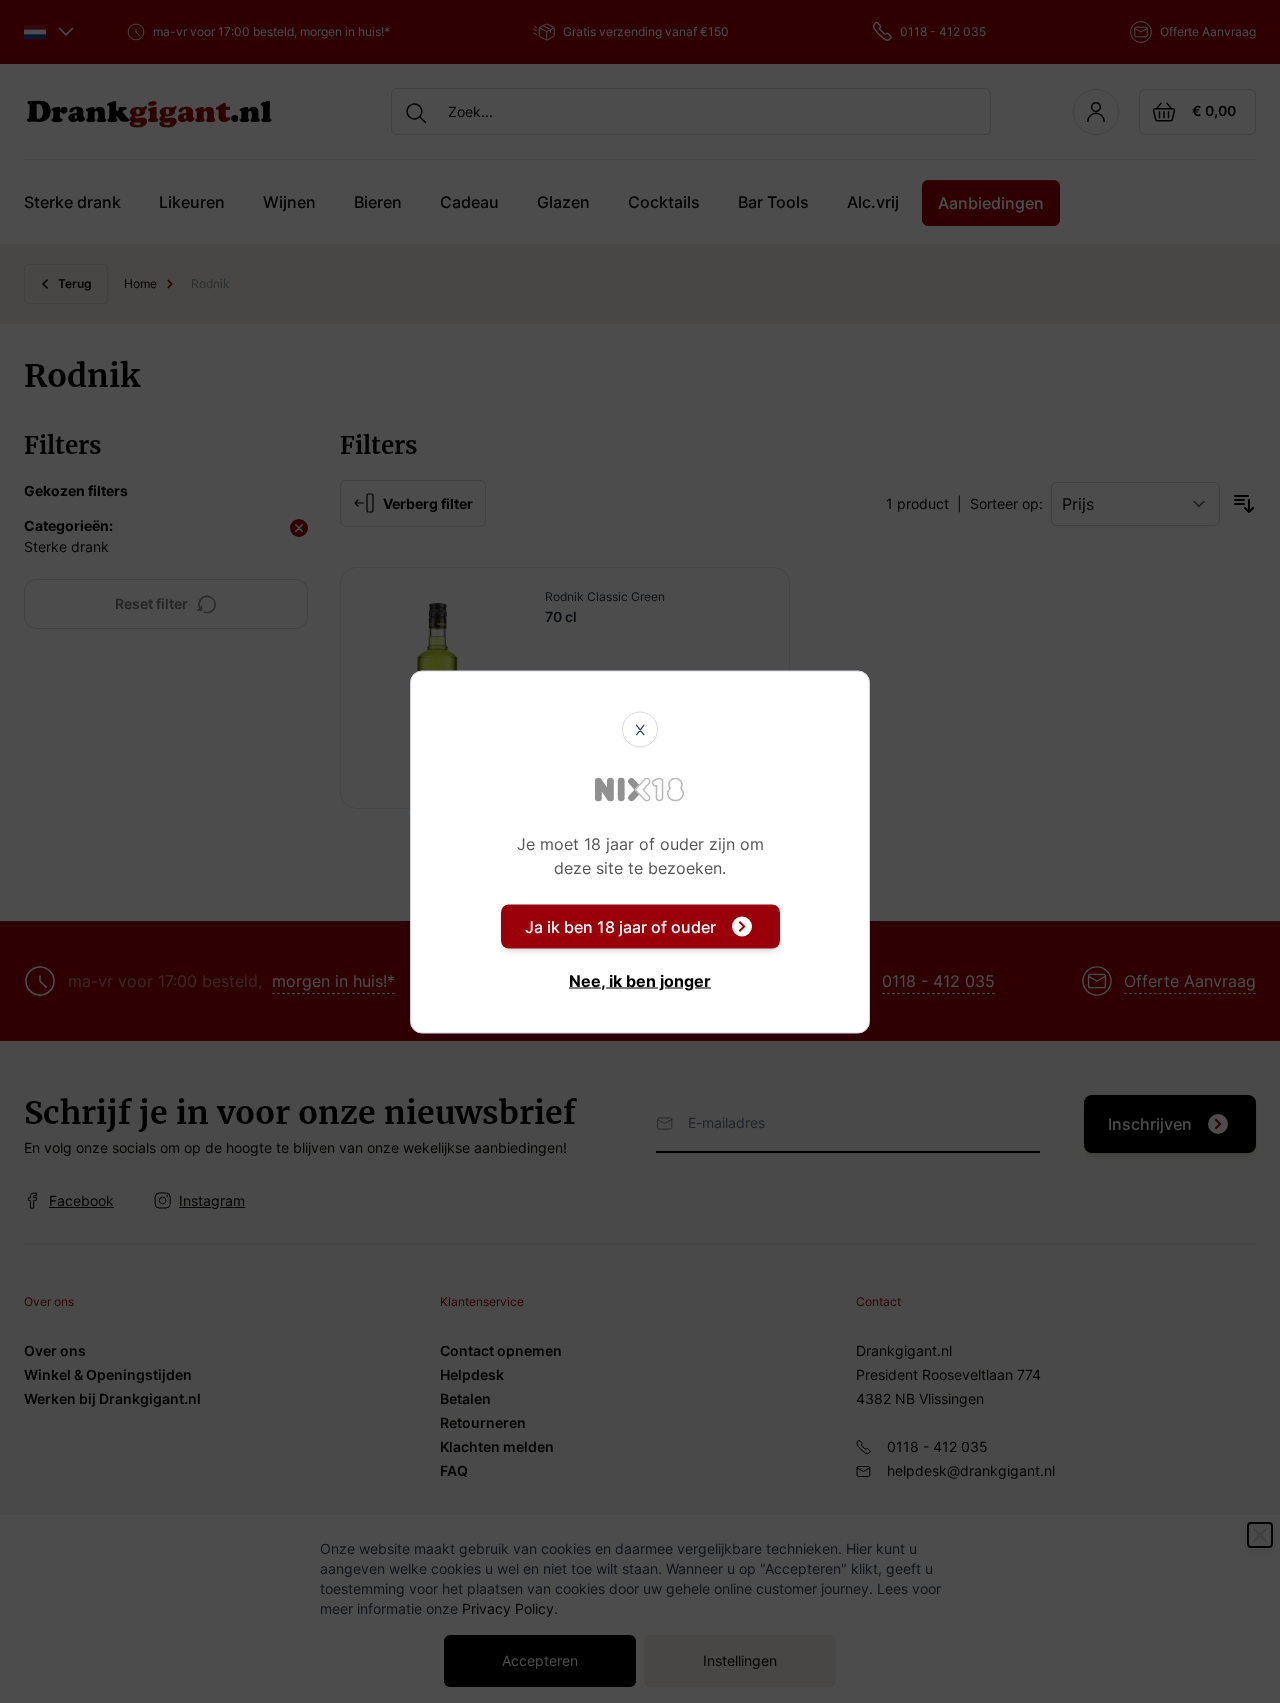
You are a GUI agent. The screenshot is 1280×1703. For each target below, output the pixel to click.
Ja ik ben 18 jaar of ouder (620, 926)
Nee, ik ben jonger (640, 980)
